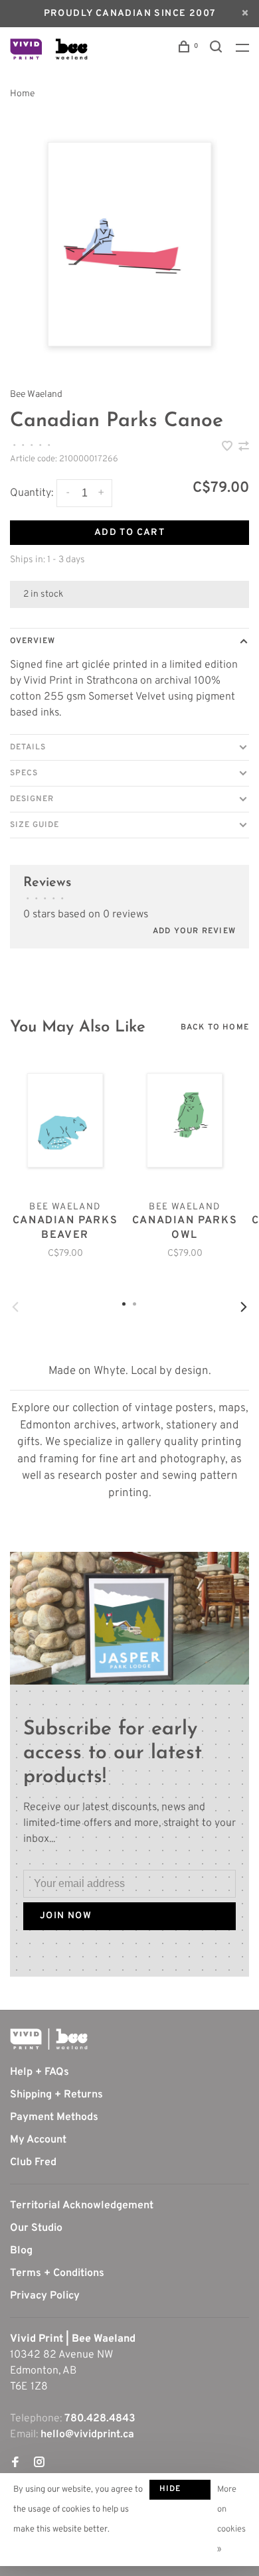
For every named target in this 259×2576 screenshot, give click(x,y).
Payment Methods (54, 2117)
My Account (38, 2140)
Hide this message (180, 2492)
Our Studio (36, 2228)
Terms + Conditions (57, 2273)
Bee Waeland (36, 395)
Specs (24, 773)
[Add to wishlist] (228, 448)
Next (244, 1307)
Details (28, 747)
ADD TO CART (129, 533)
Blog (21, 2251)
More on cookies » (231, 2520)
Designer (32, 799)
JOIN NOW (66, 1916)
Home (22, 94)
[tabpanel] (129, 244)
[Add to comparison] (244, 448)
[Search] (218, 49)
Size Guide (35, 825)
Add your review (194, 931)
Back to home (215, 1027)
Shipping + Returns (56, 2095)
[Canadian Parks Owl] (185, 1121)
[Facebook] (15, 2464)
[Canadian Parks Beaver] (65, 1121)
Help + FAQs (40, 2072)
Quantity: (32, 493)
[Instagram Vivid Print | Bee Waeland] (39, 2464)
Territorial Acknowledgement (82, 2206)
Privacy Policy (45, 2296)
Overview (33, 641)
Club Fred (33, 2162)
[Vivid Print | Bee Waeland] (49, 2039)
